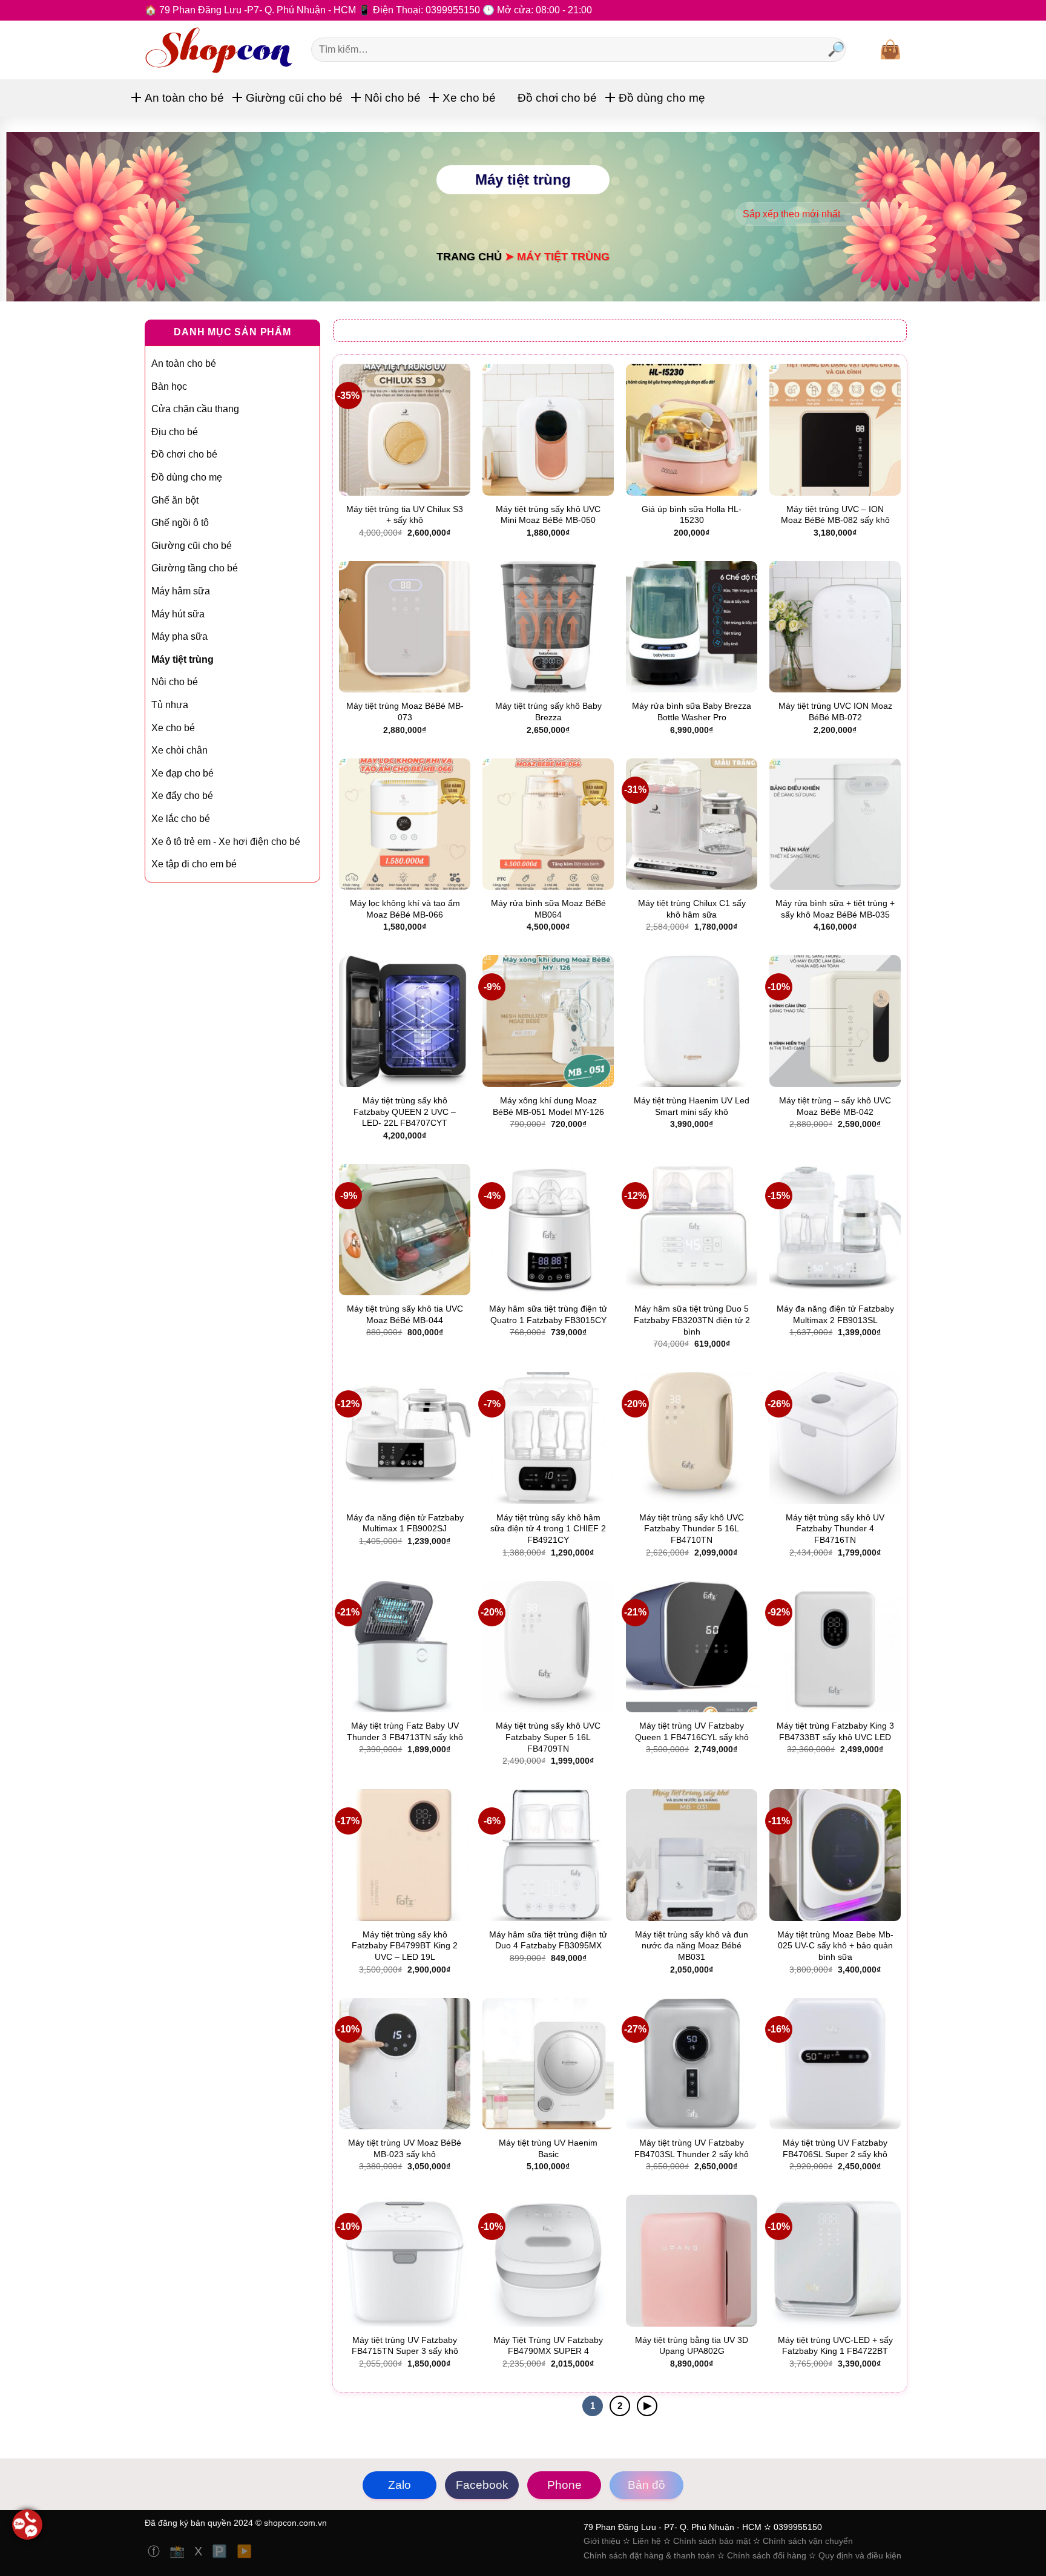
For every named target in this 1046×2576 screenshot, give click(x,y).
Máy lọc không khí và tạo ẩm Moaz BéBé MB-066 (405, 909)
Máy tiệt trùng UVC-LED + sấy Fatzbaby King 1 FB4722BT (835, 2346)
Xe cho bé (469, 98)
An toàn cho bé (184, 98)
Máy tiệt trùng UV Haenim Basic (548, 2148)
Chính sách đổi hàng (767, 2555)
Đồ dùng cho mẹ (662, 98)
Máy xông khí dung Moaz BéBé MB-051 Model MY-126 (548, 1106)
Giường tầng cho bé (195, 568)
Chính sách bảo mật (712, 2541)
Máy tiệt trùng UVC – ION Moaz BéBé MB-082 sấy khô (835, 515)
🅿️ (221, 2551)
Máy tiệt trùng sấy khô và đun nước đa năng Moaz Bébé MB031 (692, 1946)
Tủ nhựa (170, 705)
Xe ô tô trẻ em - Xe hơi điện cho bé (226, 842)
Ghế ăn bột (175, 500)
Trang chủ (469, 256)
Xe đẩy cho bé (182, 796)
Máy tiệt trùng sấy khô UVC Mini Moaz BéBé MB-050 (548, 515)
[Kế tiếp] (647, 2406)
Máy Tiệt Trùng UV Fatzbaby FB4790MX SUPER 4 (548, 2346)
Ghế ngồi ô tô (180, 523)
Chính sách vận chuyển (808, 2541)
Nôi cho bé (393, 98)
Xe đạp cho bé (183, 773)
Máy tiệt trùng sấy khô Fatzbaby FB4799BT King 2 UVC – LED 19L (405, 1946)
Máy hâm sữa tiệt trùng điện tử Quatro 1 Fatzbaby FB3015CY (548, 1314)
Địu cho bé (175, 432)
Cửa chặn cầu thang (195, 409)
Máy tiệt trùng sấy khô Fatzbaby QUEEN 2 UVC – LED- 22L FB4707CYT (405, 1112)
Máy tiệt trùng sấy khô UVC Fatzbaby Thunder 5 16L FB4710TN (692, 1529)
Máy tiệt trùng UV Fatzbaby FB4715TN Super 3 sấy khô (405, 2346)
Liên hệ (647, 2541)
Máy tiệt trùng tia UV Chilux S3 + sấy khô (405, 515)
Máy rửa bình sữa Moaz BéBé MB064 (548, 909)
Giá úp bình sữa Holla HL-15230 (692, 515)
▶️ (244, 2551)
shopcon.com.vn (295, 2523)
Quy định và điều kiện (860, 2555)
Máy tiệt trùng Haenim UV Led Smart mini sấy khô (692, 1106)
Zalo (400, 2485)
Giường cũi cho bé (294, 98)
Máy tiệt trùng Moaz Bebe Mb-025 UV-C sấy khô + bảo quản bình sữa (835, 1946)
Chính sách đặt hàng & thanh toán (650, 2555)
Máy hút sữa (178, 614)
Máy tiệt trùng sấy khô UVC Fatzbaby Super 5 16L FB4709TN (548, 1737)
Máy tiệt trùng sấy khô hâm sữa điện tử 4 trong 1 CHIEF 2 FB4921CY (548, 1529)
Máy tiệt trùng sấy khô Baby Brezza (548, 711)
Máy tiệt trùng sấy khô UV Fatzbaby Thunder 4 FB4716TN (835, 1529)
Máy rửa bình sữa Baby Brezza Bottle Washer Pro (692, 711)
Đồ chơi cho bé (557, 98)
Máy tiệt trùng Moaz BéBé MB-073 (405, 711)
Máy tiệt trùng (183, 659)
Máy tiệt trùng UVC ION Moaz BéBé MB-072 (835, 711)
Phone (564, 2485)
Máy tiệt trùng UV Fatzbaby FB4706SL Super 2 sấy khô (835, 2148)
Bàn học (169, 386)
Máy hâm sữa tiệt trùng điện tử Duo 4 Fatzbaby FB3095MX (548, 1940)
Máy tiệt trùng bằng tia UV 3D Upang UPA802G (692, 2346)
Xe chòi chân (179, 750)
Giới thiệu (602, 2541)
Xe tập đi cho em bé (194, 864)
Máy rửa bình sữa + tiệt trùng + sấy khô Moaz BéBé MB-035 (835, 909)
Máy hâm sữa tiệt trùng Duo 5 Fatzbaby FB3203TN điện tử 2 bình (692, 1320)
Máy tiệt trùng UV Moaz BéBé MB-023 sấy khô (405, 2148)
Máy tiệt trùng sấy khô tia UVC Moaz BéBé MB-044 (405, 1314)
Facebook (482, 2485)
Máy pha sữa (179, 636)
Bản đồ (646, 2485)
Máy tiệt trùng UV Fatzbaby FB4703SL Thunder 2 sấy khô (692, 2148)
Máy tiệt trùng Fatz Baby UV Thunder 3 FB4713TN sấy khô (405, 1731)
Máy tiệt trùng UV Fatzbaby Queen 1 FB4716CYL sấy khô (692, 1731)
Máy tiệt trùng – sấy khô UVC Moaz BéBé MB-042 (835, 1106)
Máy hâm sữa (181, 591)
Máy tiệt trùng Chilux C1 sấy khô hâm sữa (692, 909)
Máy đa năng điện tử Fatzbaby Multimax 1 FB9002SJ (405, 1523)
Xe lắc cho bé (181, 819)
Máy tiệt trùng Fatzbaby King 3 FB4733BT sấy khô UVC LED (835, 1731)
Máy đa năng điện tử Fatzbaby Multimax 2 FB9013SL (835, 1314)
